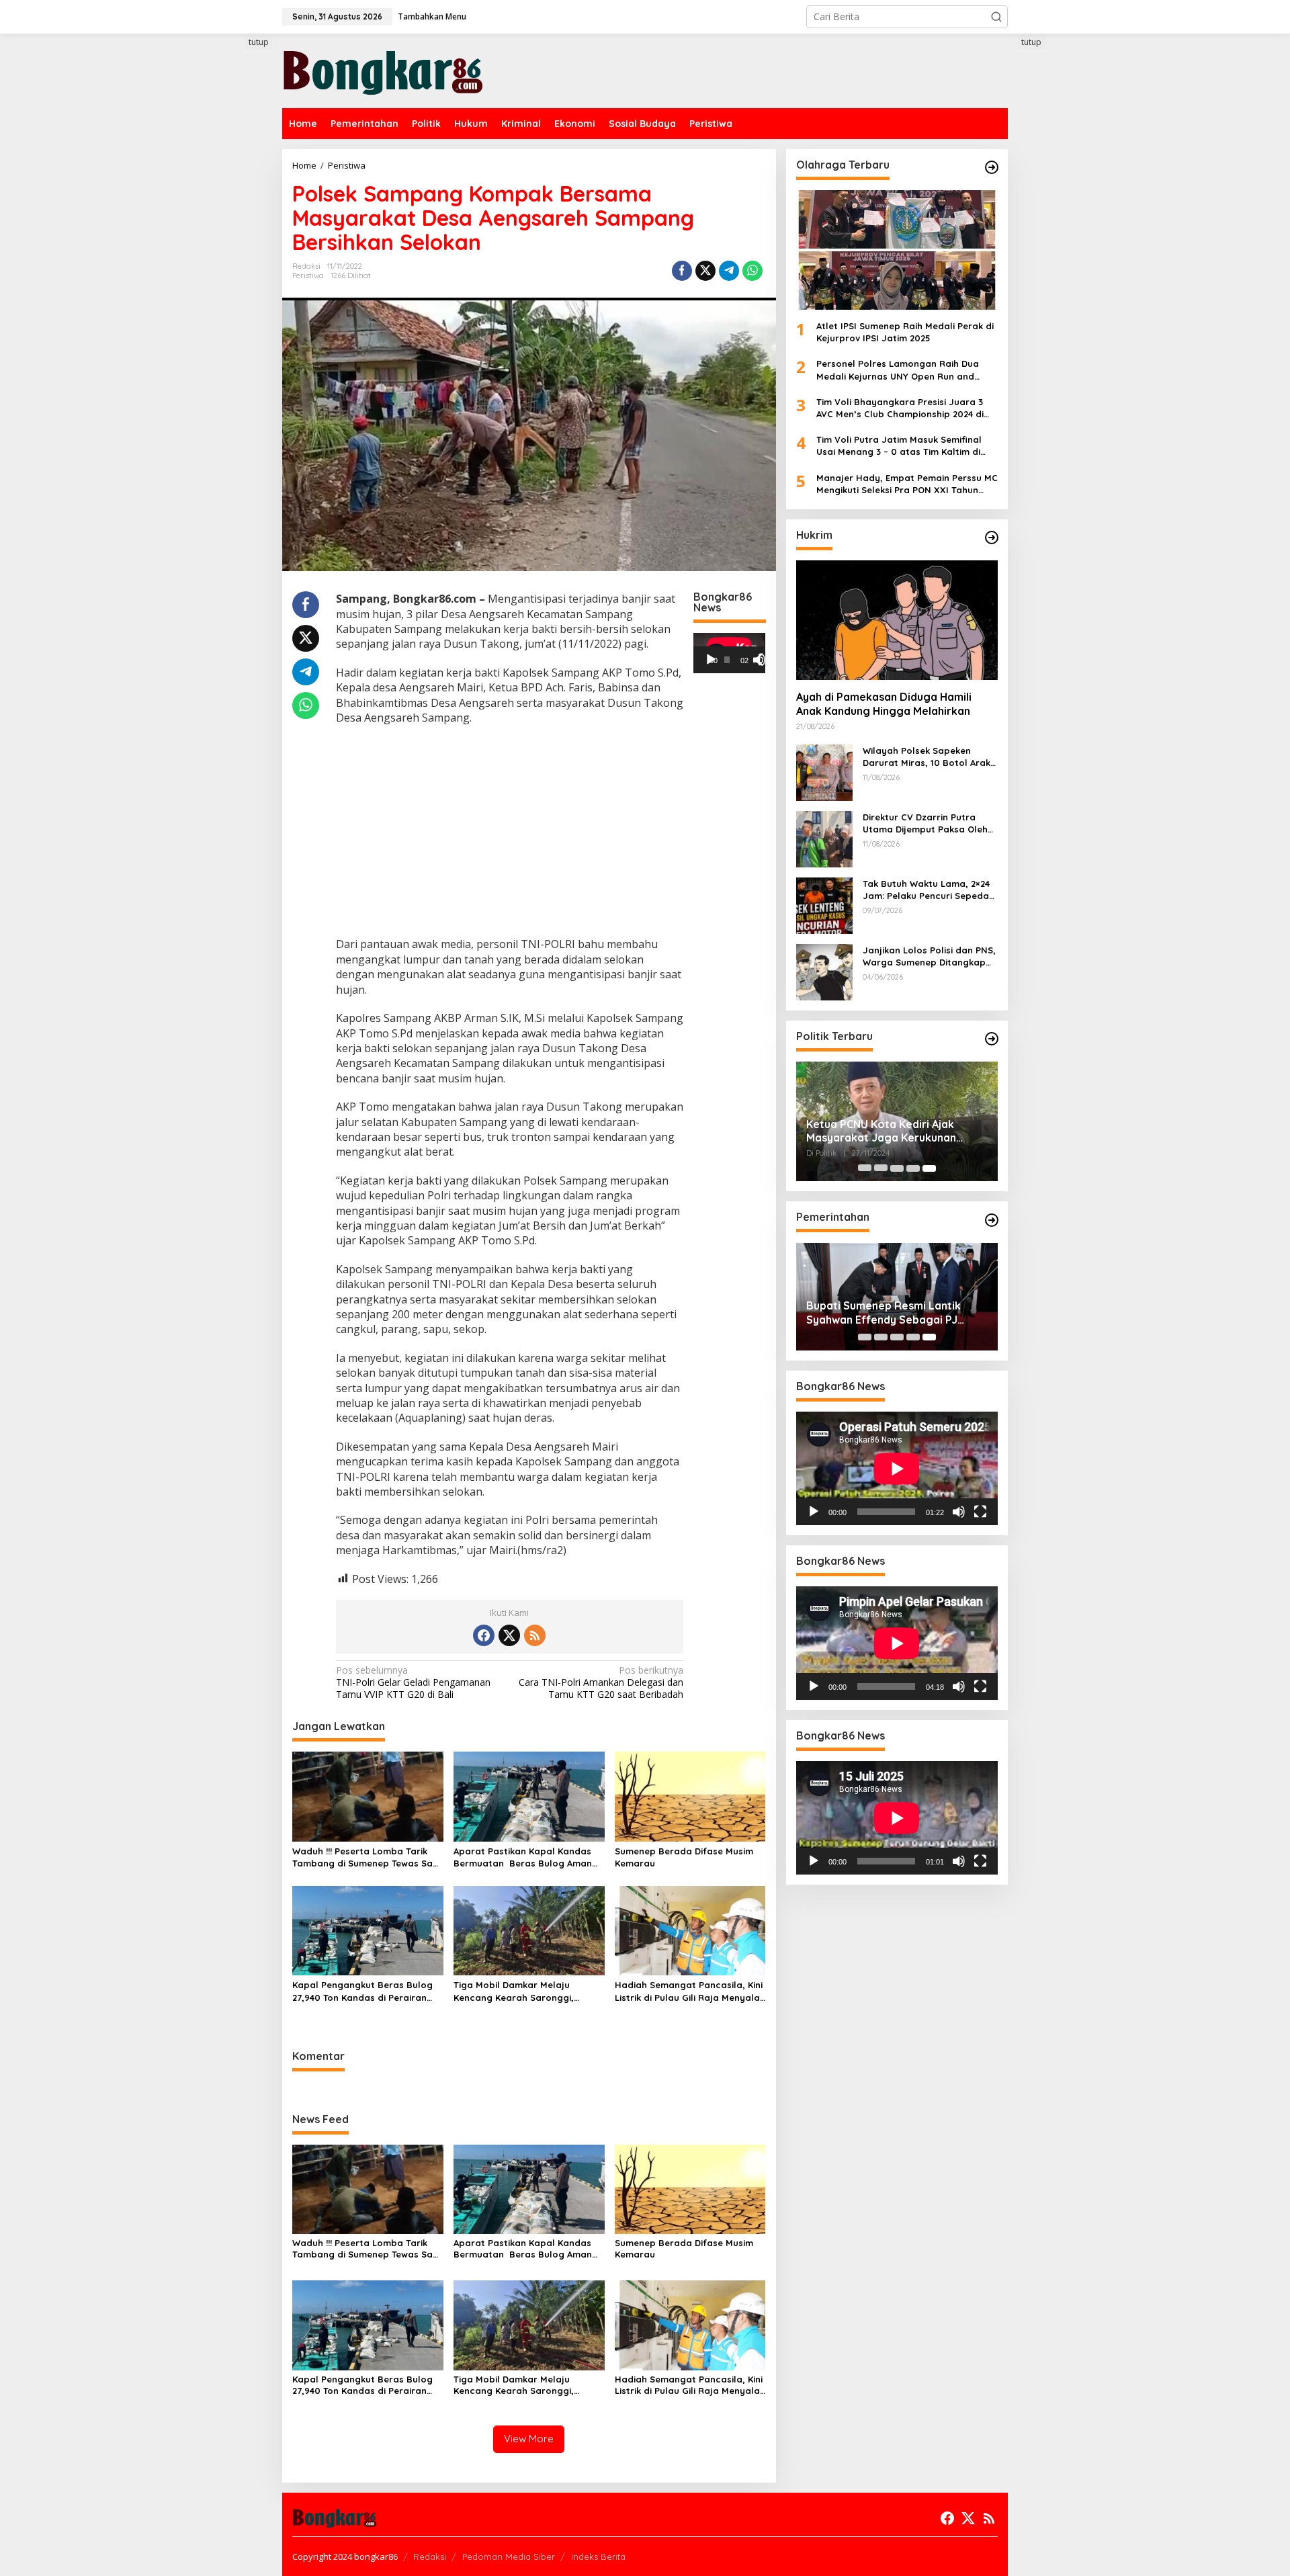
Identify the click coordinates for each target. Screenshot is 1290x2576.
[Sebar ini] (682, 271)
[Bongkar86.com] (383, 70)
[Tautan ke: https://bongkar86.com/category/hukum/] (992, 538)
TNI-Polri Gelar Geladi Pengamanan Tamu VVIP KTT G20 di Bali (413, 1682)
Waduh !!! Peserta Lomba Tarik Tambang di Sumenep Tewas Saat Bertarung (368, 1857)
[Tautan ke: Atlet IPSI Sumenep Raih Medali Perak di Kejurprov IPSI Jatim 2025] (897, 250)
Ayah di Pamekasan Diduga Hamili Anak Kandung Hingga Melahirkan (884, 704)
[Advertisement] (232, 280)
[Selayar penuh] (765, 660)
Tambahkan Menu (432, 16)
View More (529, 2439)
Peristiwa (308, 275)
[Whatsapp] (752, 271)
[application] (729, 653)
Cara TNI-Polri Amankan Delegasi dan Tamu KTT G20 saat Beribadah (601, 1682)
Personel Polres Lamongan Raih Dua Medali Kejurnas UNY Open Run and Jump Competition (898, 371)
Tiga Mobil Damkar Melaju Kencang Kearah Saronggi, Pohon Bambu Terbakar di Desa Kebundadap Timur (524, 1991)
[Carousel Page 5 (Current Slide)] (929, 1168)
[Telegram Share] (729, 271)
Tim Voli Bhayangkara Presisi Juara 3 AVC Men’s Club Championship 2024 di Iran (900, 408)
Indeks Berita (598, 2557)
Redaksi (430, 2557)
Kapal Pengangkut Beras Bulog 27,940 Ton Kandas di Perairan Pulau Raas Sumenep (362, 1991)
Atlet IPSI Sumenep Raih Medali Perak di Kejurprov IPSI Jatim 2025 (905, 332)
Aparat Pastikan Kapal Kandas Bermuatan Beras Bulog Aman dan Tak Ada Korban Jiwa (523, 1857)
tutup (259, 42)
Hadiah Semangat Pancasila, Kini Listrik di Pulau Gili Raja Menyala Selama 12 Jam (689, 1991)
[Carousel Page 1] (865, 1168)
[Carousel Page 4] (913, 1168)
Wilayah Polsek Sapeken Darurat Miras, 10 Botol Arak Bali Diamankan (927, 757)
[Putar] (711, 660)
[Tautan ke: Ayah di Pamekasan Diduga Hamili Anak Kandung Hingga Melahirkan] (897, 620)
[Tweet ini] (705, 271)
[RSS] (535, 1635)
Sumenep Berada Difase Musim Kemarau (684, 1857)
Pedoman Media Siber (509, 2557)
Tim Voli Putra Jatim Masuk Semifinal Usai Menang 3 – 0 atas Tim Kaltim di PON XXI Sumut (899, 446)
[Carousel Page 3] (897, 1168)
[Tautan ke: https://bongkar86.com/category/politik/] (992, 1039)
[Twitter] (509, 1635)
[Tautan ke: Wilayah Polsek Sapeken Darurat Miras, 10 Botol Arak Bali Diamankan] (824, 772)
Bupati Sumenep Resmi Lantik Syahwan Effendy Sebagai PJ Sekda (884, 1313)
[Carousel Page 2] (881, 1168)
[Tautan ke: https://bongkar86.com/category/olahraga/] (992, 167)
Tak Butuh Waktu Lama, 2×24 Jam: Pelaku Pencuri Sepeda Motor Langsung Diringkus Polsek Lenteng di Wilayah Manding (926, 890)
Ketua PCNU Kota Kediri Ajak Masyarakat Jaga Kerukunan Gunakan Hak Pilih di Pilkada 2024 (893, 1131)
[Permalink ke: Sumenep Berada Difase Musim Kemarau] (690, 1795)
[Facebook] (484, 1635)
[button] (996, 17)
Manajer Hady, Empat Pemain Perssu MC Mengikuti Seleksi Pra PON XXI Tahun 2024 (907, 484)
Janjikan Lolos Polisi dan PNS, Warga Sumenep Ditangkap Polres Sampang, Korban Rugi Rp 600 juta (930, 956)
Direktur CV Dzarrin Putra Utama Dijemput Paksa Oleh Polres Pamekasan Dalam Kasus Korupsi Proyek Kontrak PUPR (930, 823)
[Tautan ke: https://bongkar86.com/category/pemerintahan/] (992, 1220)
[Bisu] (959, 1512)
